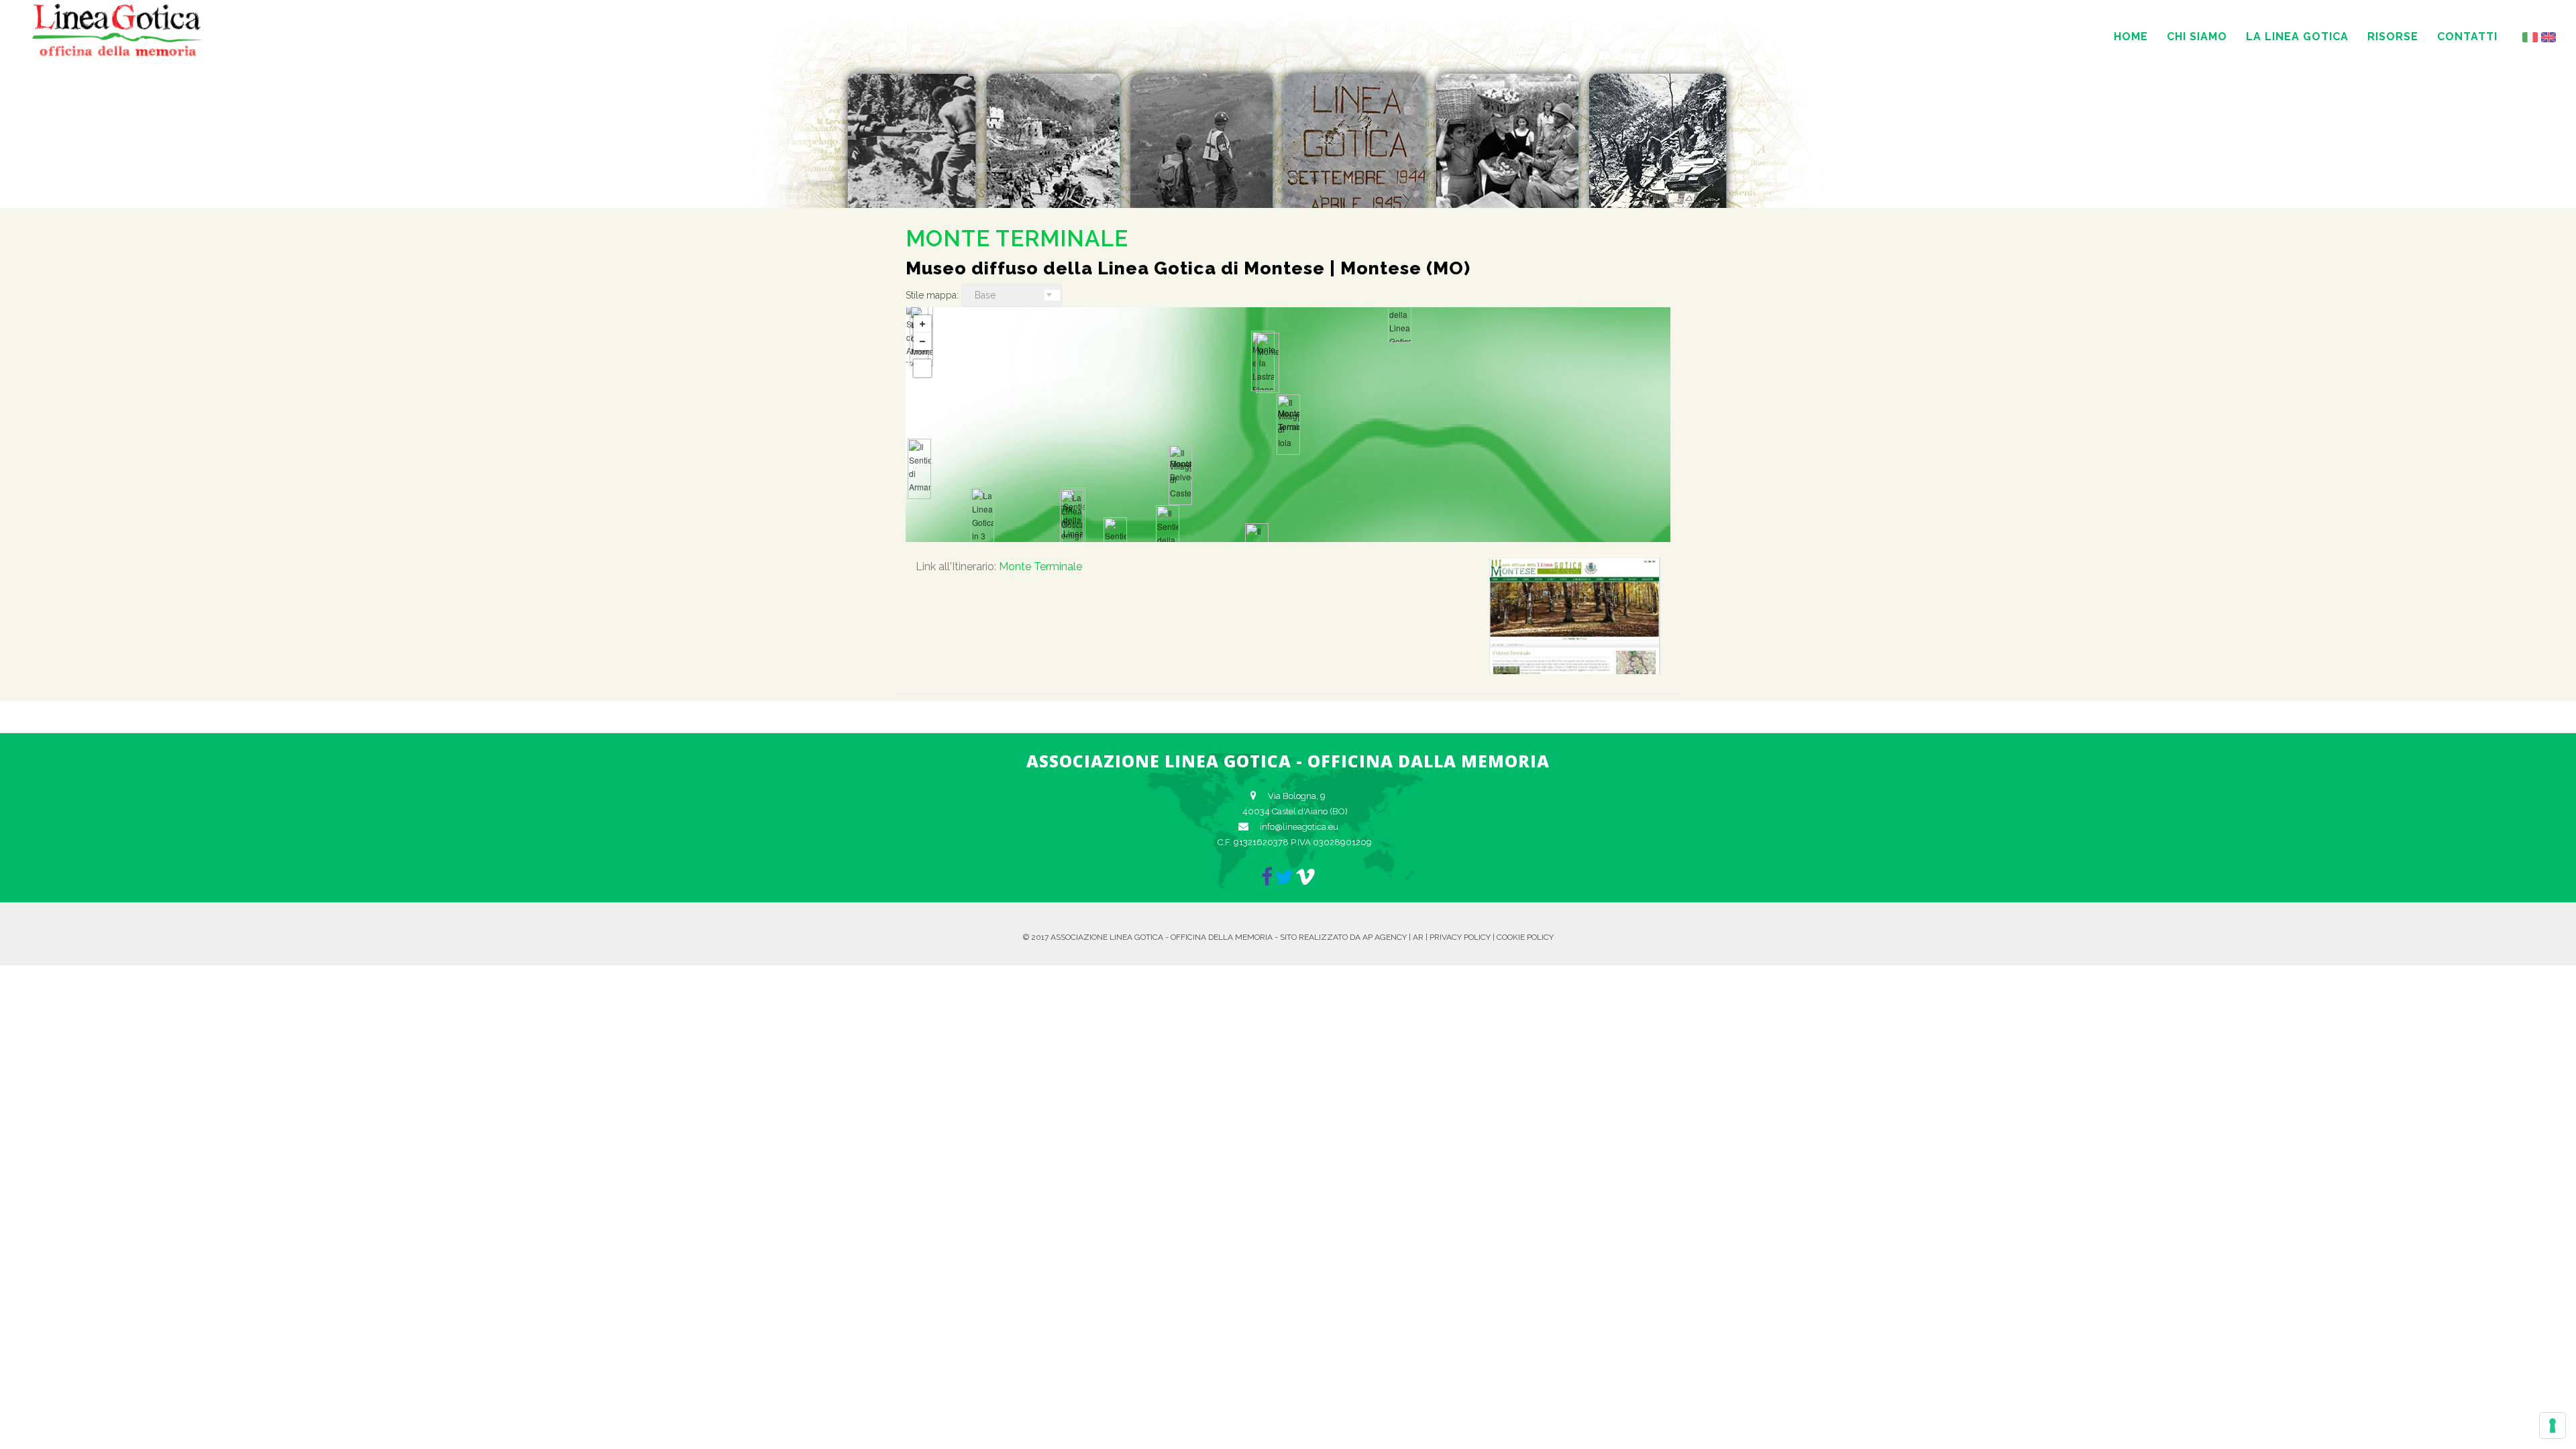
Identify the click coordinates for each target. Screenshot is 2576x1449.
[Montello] (1268, 363)
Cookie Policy (1525, 937)
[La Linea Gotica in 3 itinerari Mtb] (982, 518)
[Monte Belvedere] (1180, 475)
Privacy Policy (1460, 937)
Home (2131, 37)
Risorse (2393, 37)
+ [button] (922, 324)
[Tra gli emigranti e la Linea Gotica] (1072, 520)
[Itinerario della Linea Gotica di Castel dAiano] (1400, 313)
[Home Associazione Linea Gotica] (117, 54)
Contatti (2467, 37)
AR (1418, 937)
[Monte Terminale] (1288, 425)
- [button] (922, 341)
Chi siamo (2197, 37)
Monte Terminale (1040, 567)
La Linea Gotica (2297, 37)
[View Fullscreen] (922, 368)
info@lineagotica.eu (1299, 827)
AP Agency (1385, 937)
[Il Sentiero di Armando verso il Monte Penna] (919, 469)
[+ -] (1288, 425)
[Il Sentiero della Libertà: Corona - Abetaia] (1168, 535)
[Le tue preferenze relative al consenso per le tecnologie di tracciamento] (2553, 1426)
